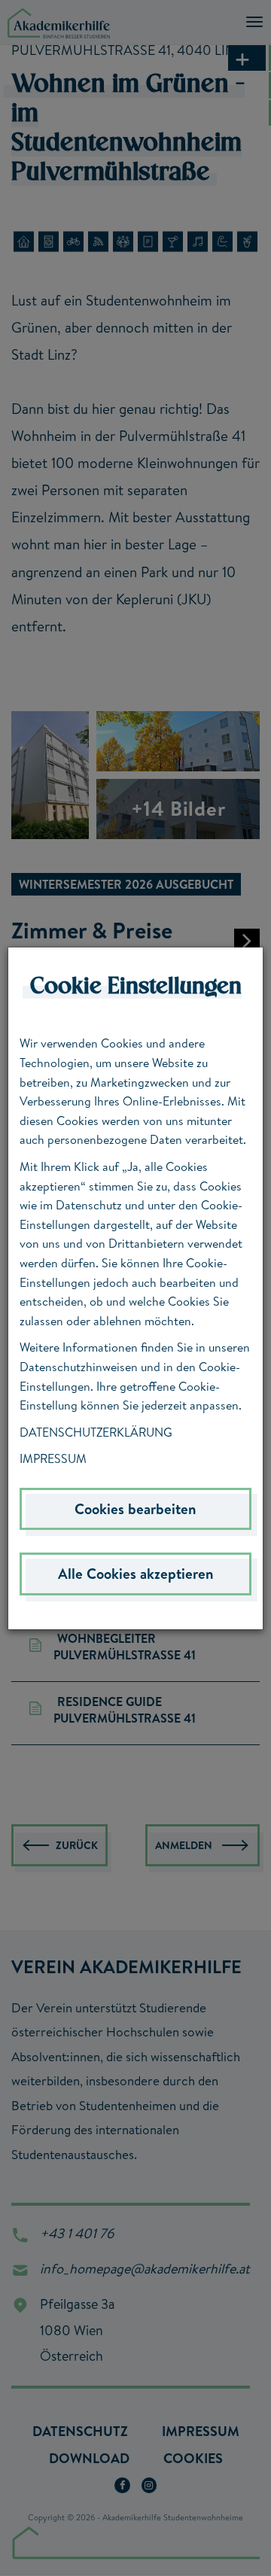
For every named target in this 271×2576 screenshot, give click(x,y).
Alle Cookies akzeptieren (136, 1574)
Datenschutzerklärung (96, 1432)
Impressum (53, 1458)
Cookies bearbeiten (135, 1509)
